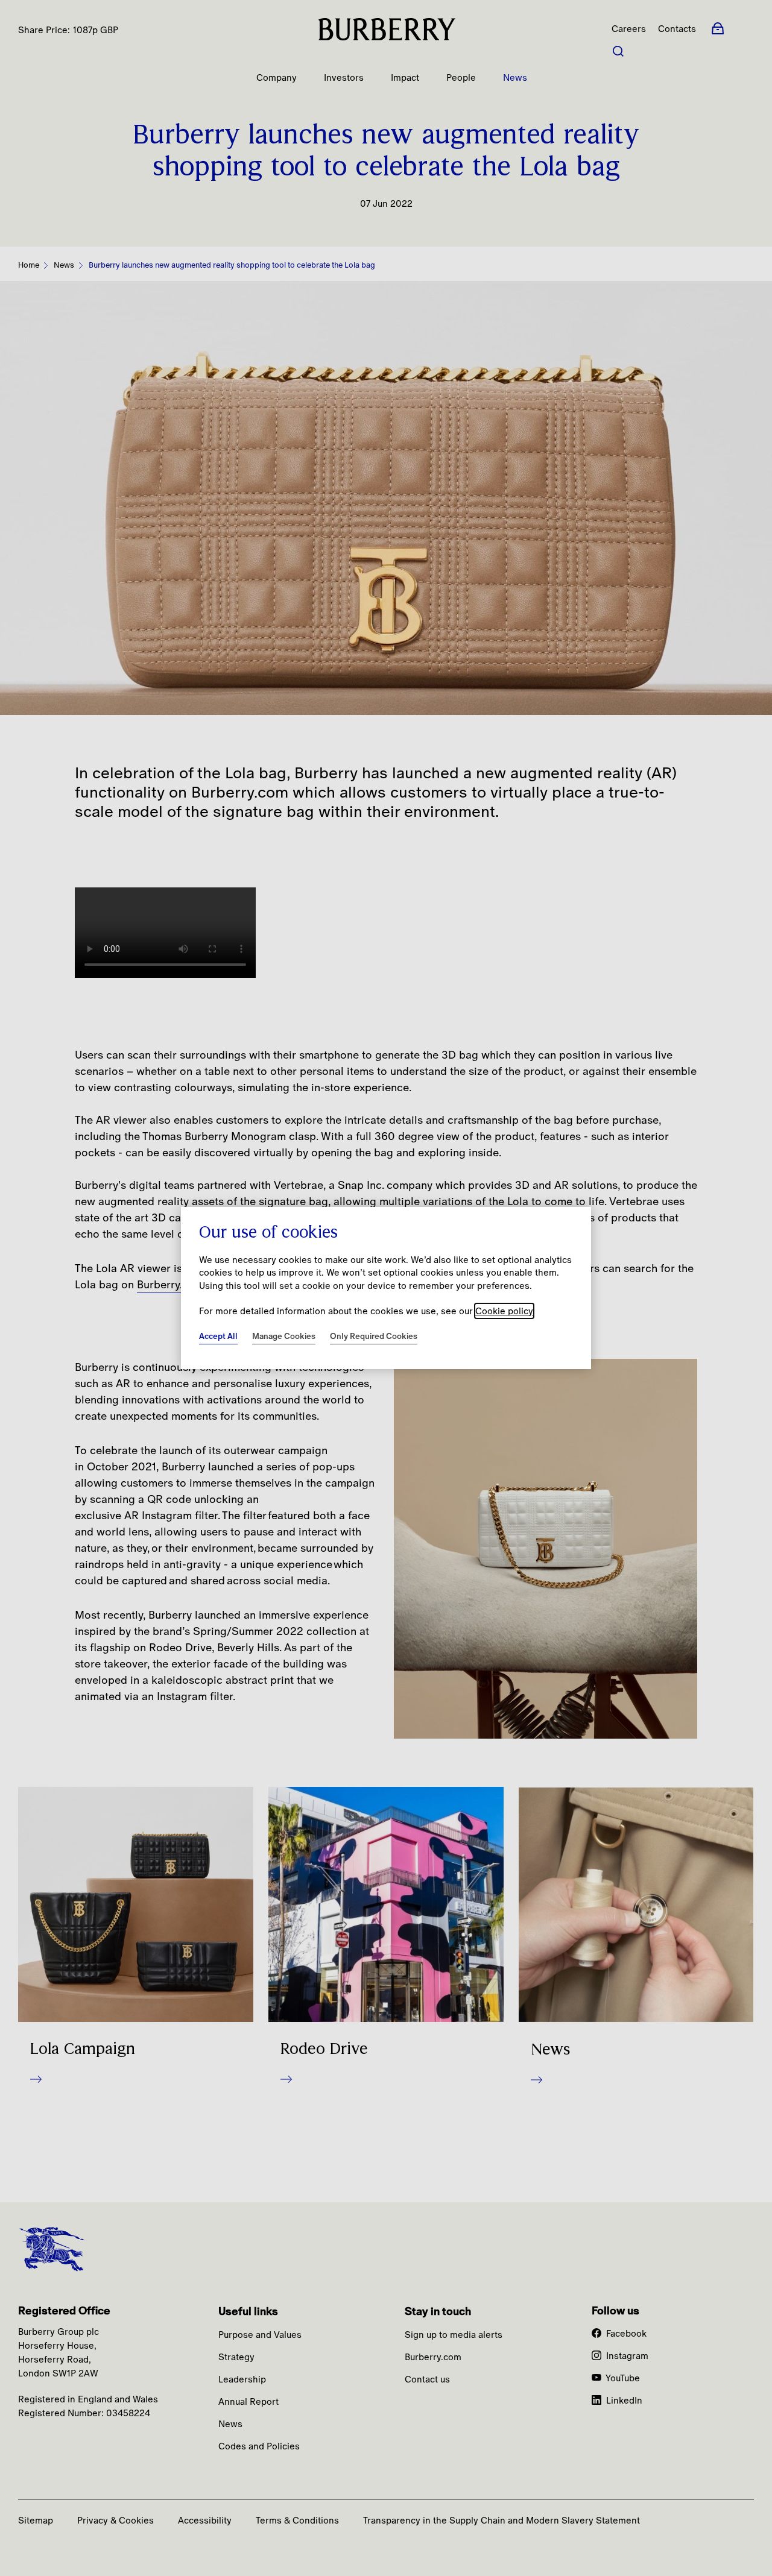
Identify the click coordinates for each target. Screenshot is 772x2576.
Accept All (218, 1336)
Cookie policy (504, 1311)
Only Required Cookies (374, 1336)
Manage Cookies (284, 1336)
